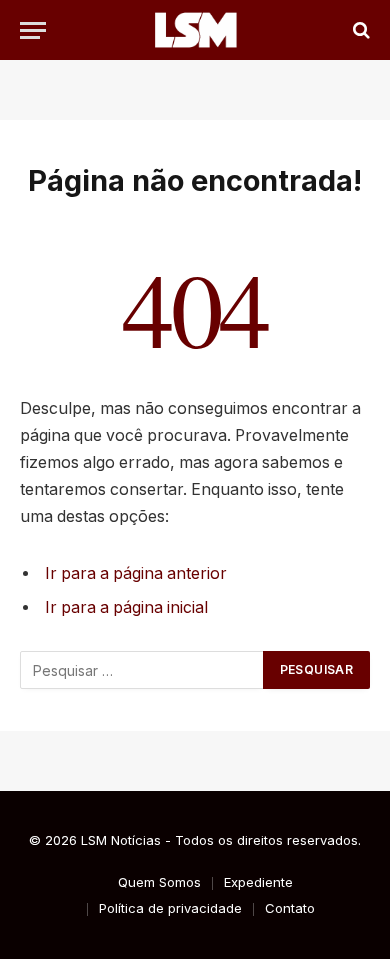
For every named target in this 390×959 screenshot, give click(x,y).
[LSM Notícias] (195, 30)
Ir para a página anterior (136, 573)
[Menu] (33, 30)
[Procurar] (359, 30)
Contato (290, 908)
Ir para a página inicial (126, 607)
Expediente (258, 882)
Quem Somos (159, 882)
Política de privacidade (170, 908)
